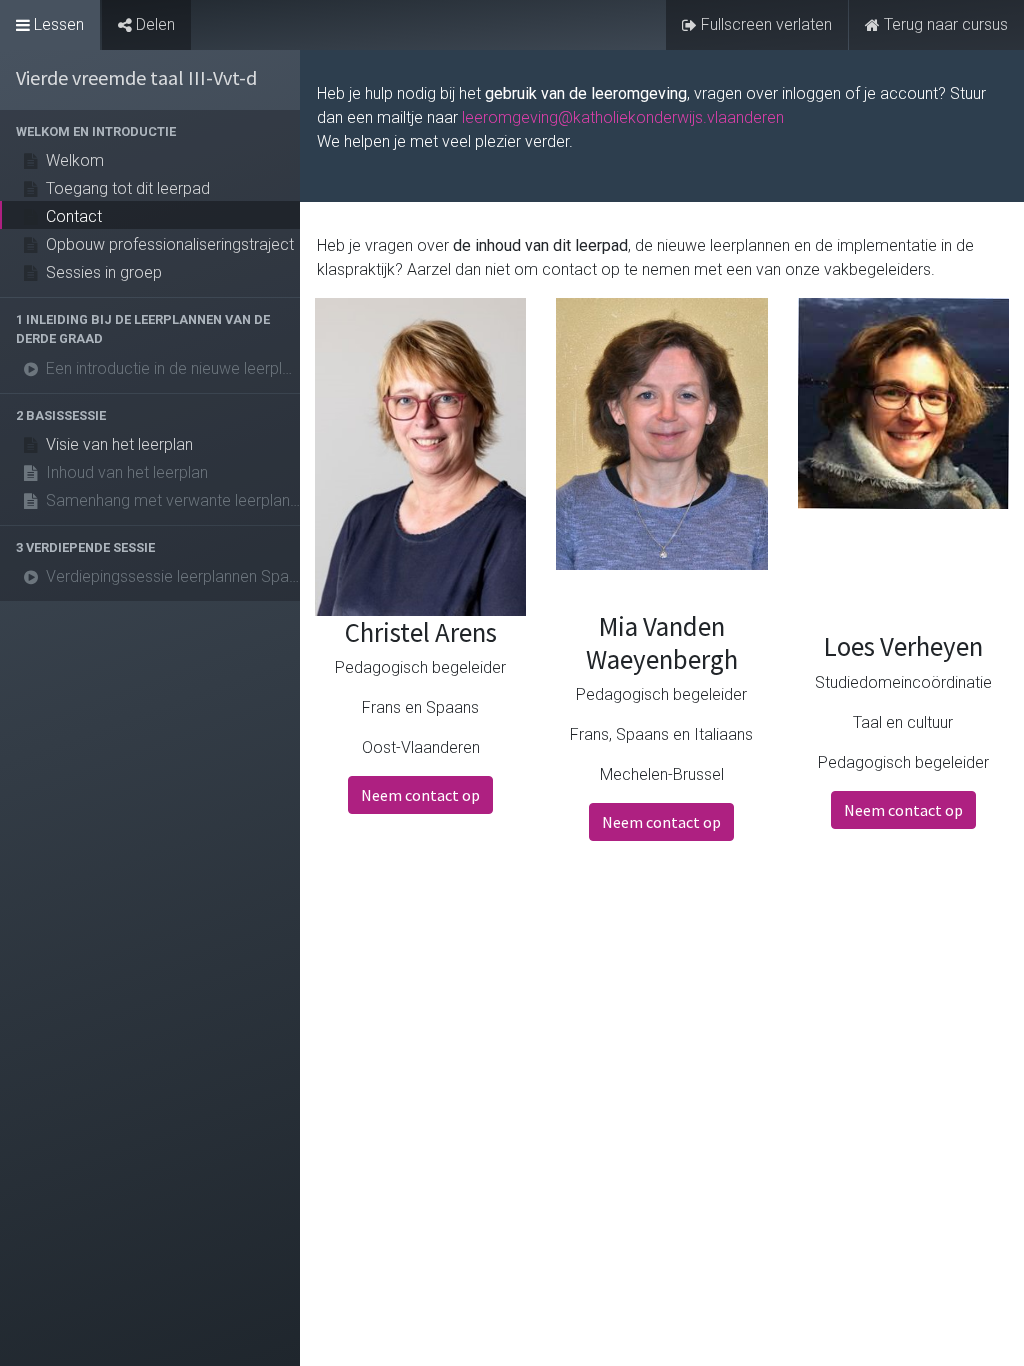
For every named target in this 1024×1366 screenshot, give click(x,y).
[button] (150, 131)
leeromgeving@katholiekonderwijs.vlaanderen (623, 117)
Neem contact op (420, 795)
